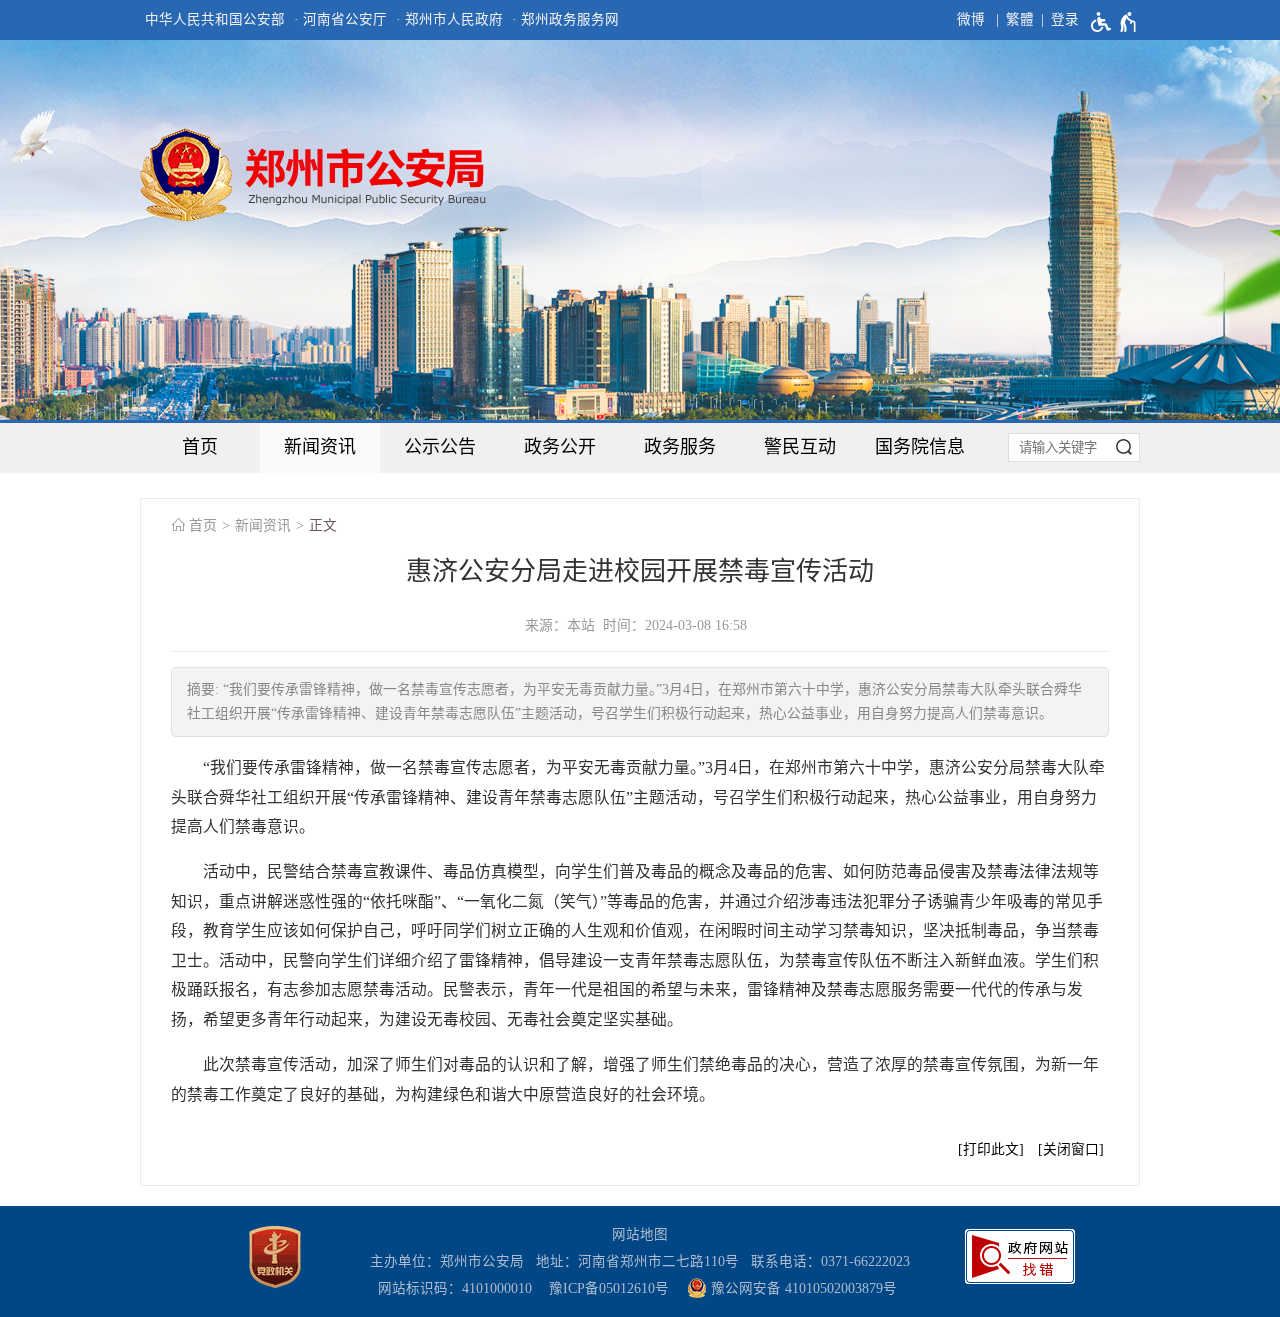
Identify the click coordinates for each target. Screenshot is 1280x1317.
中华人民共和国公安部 (215, 19)
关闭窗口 (1071, 1149)
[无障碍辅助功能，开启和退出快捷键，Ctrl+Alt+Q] (1114, 22)
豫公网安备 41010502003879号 (802, 1288)
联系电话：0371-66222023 (830, 1261)
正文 (323, 525)
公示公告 (440, 447)
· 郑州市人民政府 (449, 19)
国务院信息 (920, 447)
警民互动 (800, 447)
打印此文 (991, 1149)
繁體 (1020, 19)
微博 (971, 19)
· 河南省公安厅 (340, 19)
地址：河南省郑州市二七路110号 (641, 1261)
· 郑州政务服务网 (565, 19)
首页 (200, 447)
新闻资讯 (320, 447)
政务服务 (680, 447)
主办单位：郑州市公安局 (451, 1261)
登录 (1065, 19)
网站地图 (640, 1234)
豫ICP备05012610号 (609, 1288)
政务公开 (560, 447)
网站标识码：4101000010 (459, 1288)
